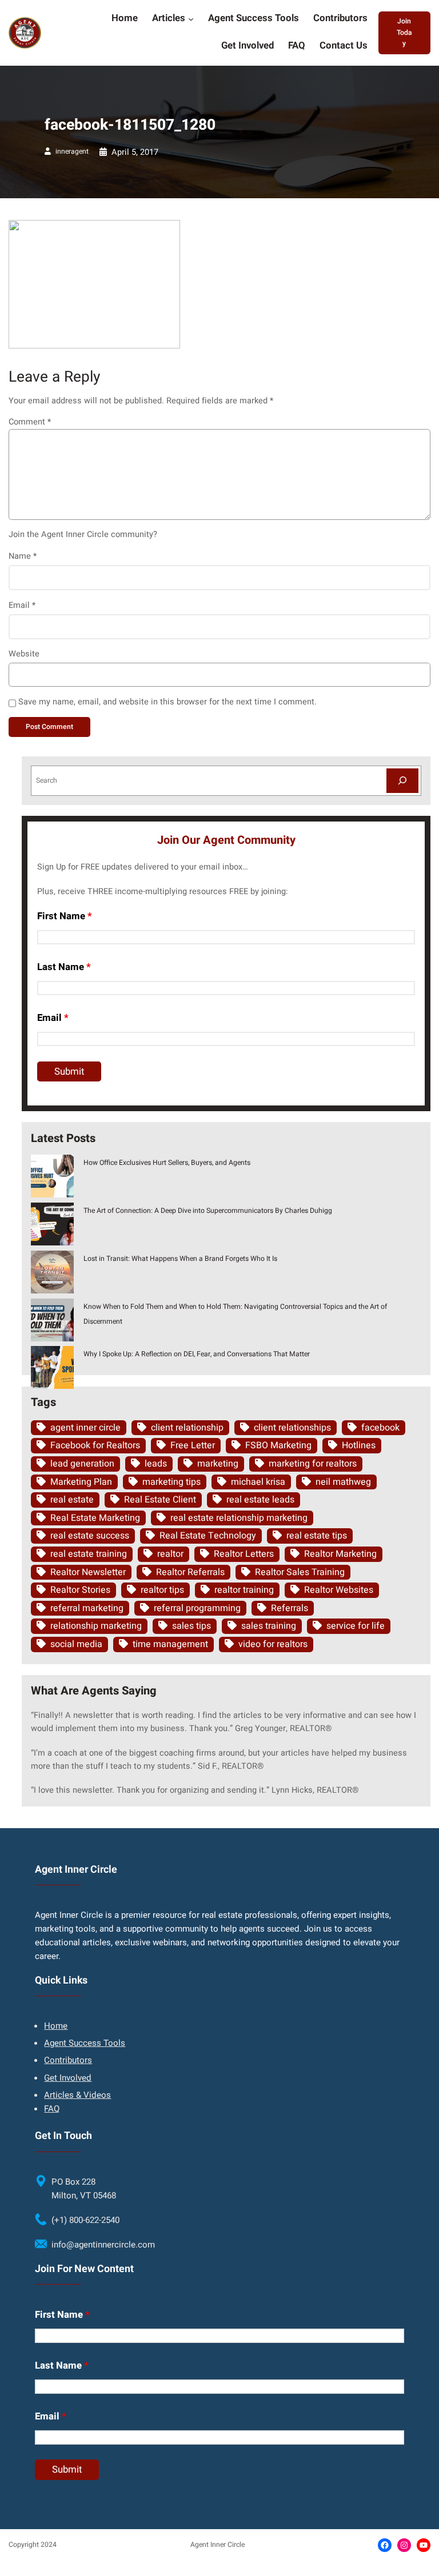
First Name (65, 916)
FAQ (52, 2109)
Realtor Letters (244, 1554)
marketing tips (171, 1482)
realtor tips (162, 1590)
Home (56, 2026)
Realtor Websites (339, 1590)
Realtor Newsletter (88, 1572)
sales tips (191, 1626)
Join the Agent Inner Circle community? (83, 534)
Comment (30, 422)
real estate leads (260, 1500)
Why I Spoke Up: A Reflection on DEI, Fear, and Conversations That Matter (197, 1354)
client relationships (292, 1428)
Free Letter (193, 1445)
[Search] (402, 781)
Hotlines (359, 1445)
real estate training (89, 1554)
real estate (72, 1500)
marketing (218, 1464)
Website (24, 654)
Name (23, 556)
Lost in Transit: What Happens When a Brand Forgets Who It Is (180, 1259)
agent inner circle (85, 1428)
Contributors (68, 2060)
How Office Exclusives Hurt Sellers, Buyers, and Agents (167, 1163)
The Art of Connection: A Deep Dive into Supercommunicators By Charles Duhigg (208, 1211)
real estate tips (317, 1536)
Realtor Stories (80, 1590)
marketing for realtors (313, 1464)
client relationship (187, 1428)
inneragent (72, 151)
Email (22, 605)
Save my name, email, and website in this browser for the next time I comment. (167, 702)
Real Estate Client (160, 1500)
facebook (380, 1428)
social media (76, 1644)
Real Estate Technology (208, 1536)
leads (156, 1464)
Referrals (290, 1608)
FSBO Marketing (278, 1445)
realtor (170, 1554)
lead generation (82, 1464)
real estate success (90, 1536)
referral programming (197, 1608)
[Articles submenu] (191, 19)
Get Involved (68, 2078)
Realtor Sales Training (300, 1572)
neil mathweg (343, 1482)
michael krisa (258, 1482)
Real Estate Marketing (95, 1518)
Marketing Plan (81, 1482)
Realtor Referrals (190, 1572)
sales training (269, 1626)
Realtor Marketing (340, 1554)
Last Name (64, 967)
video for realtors (273, 1644)
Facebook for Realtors (95, 1445)
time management (170, 1644)
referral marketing (87, 1608)
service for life (356, 1626)
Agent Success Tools (85, 2043)
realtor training (244, 1590)
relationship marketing (96, 1626)
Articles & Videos (77, 2095)
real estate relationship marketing (239, 1518)
